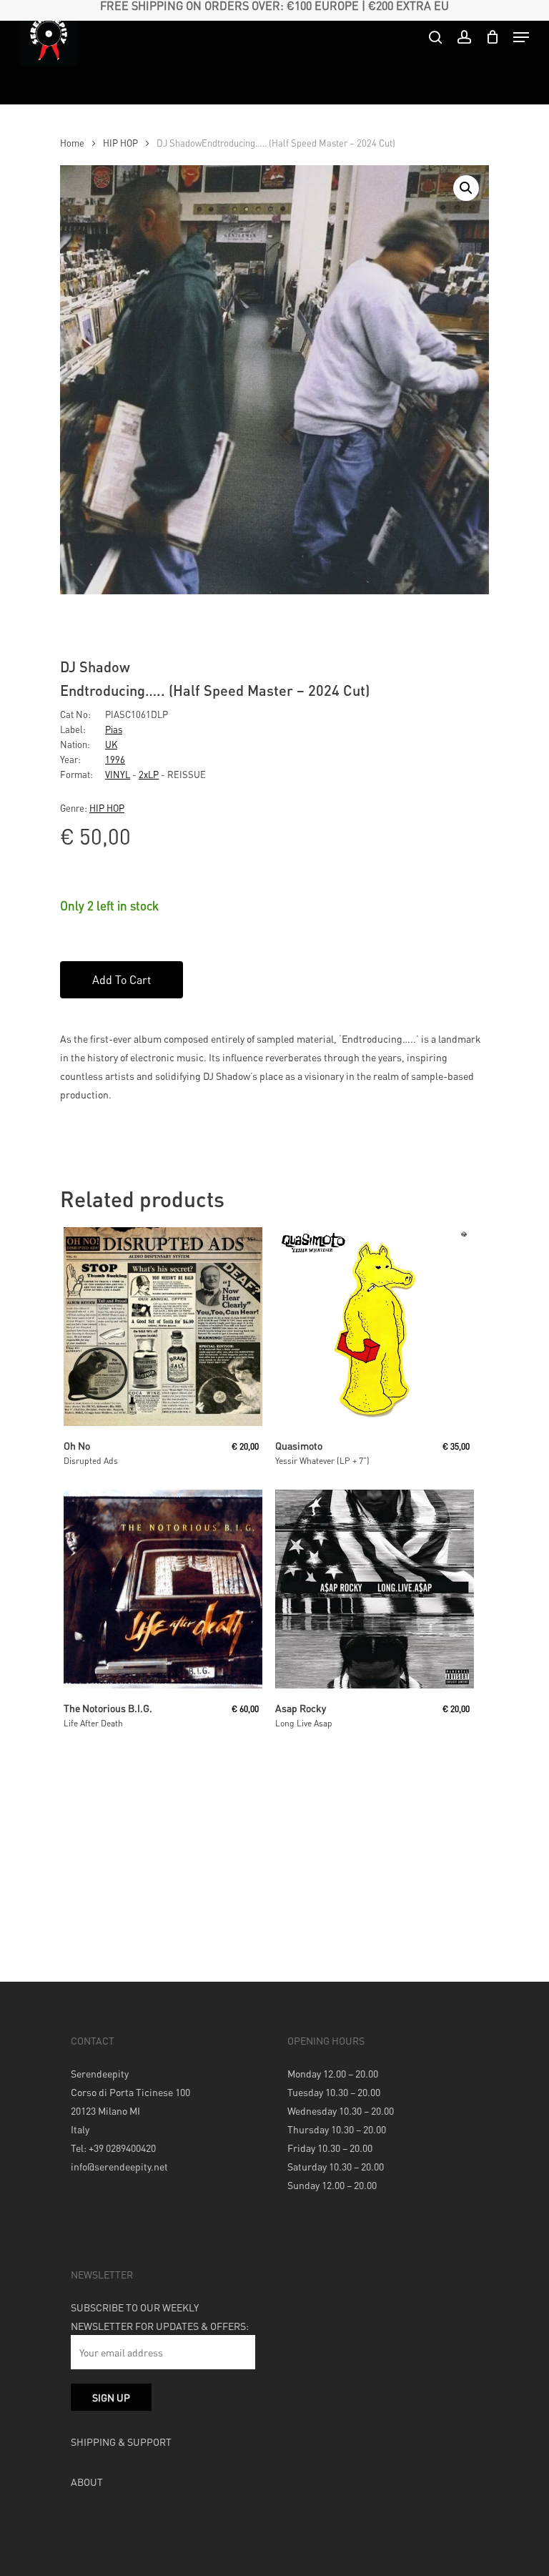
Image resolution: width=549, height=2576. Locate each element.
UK (111, 744)
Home (72, 143)
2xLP (149, 774)
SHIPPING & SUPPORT (121, 2442)
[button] (466, 188)
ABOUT (87, 2482)
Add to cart (122, 979)
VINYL (118, 774)
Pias (114, 729)
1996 (115, 759)
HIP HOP (120, 143)
